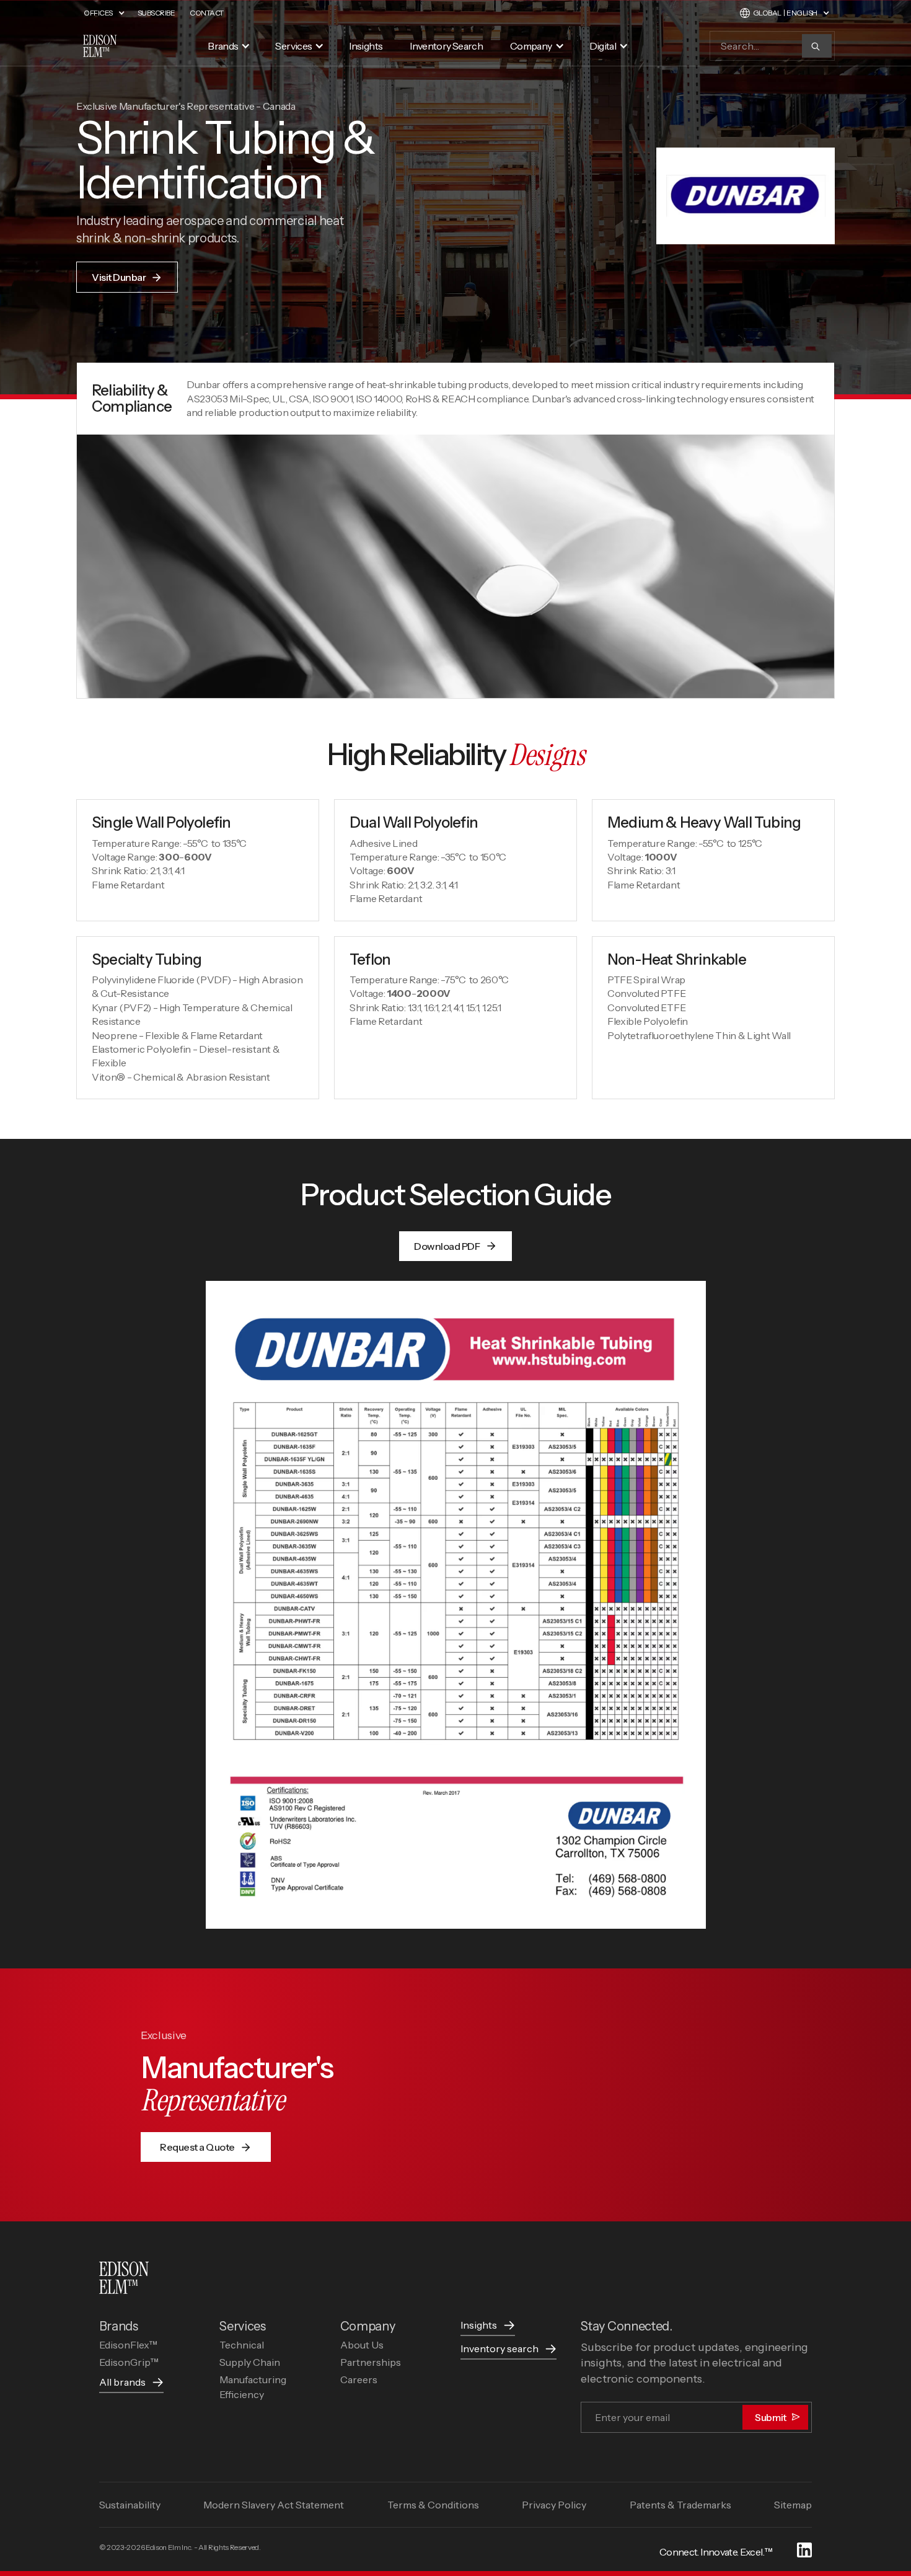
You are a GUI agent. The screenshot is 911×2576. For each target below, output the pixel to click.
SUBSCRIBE (156, 13)
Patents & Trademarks (680, 2505)
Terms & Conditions (433, 2505)
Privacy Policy (554, 2505)
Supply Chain (250, 2362)
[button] (111, 13)
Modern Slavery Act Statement (274, 2505)
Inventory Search (446, 46)
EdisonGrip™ (129, 2362)
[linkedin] (804, 2552)
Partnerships (371, 2362)
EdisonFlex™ (128, 2345)
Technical (242, 2345)
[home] (100, 46)
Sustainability (130, 2505)
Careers (359, 2379)
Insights (366, 46)
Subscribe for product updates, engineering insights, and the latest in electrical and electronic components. (694, 2363)
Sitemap (793, 2505)
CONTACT (207, 13)
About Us (362, 2345)
